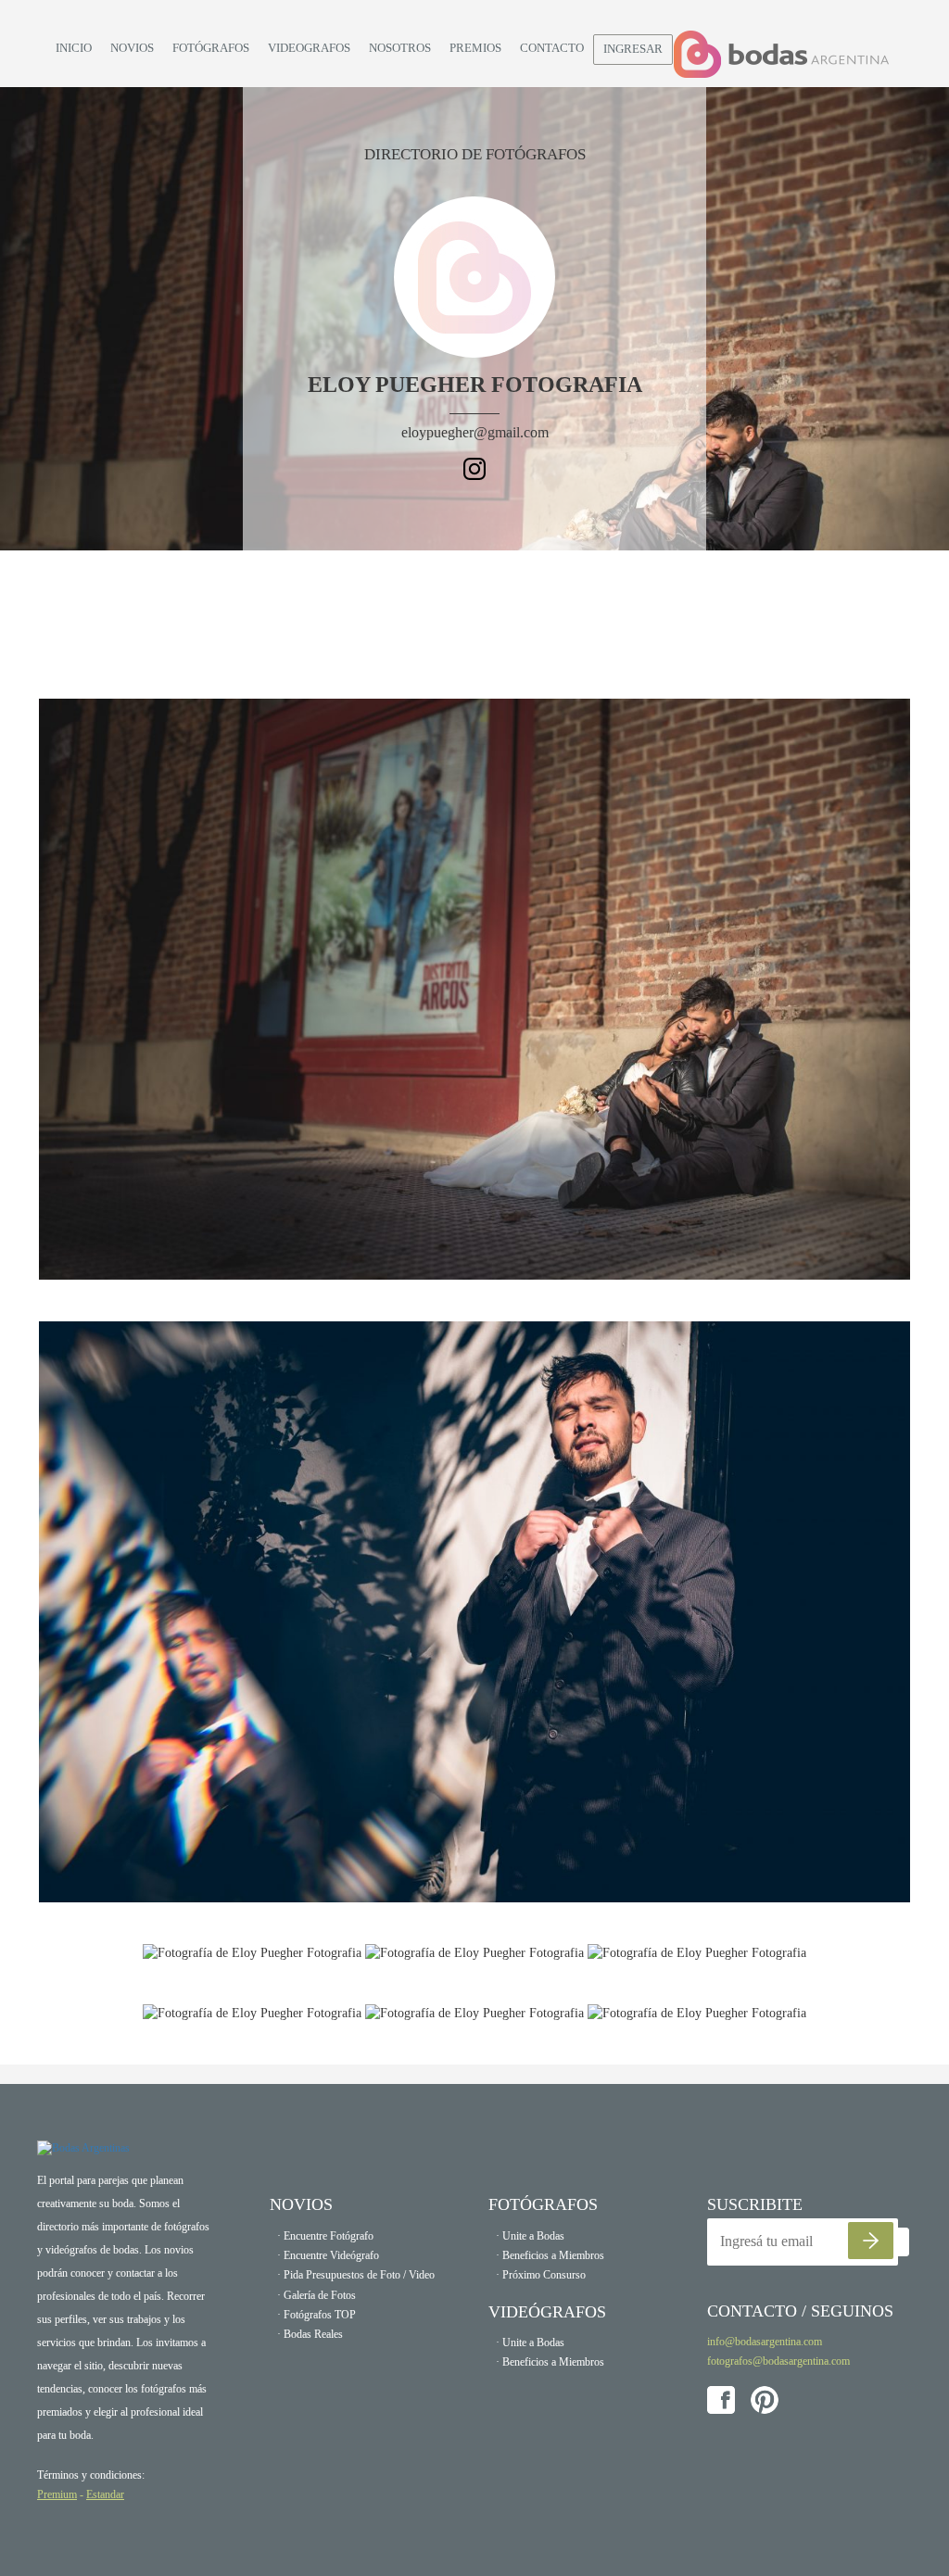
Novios (132, 48)
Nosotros (400, 48)
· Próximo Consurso (541, 2275)
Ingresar (633, 49)
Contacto (552, 48)
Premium (57, 2494)
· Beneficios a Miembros (550, 2255)
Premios (475, 48)
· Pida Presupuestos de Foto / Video (356, 2275)
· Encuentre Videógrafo (328, 2255)
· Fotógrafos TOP (316, 2315)
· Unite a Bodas (530, 2236)
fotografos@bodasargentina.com (778, 2361)
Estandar (105, 2494)
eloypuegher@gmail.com (475, 432)
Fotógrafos (211, 48)
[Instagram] (474, 467)
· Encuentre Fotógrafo (325, 2236)
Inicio (74, 48)
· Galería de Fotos (316, 2295)
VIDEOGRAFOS (309, 48)
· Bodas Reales (310, 2334)
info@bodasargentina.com (765, 2342)
